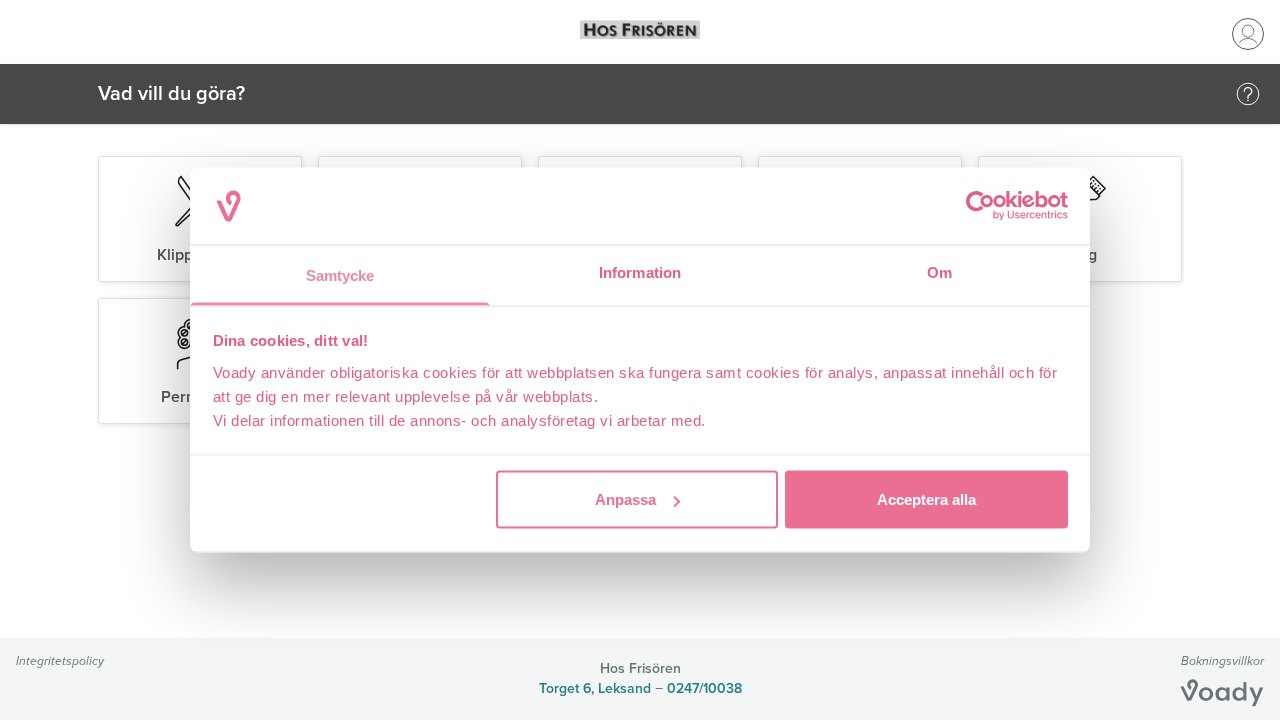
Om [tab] (939, 271)
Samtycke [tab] (340, 274)
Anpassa (625, 499)
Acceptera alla (926, 499)
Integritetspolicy (60, 660)
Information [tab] (640, 271)
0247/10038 (704, 688)
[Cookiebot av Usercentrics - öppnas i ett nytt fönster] (980, 206)
